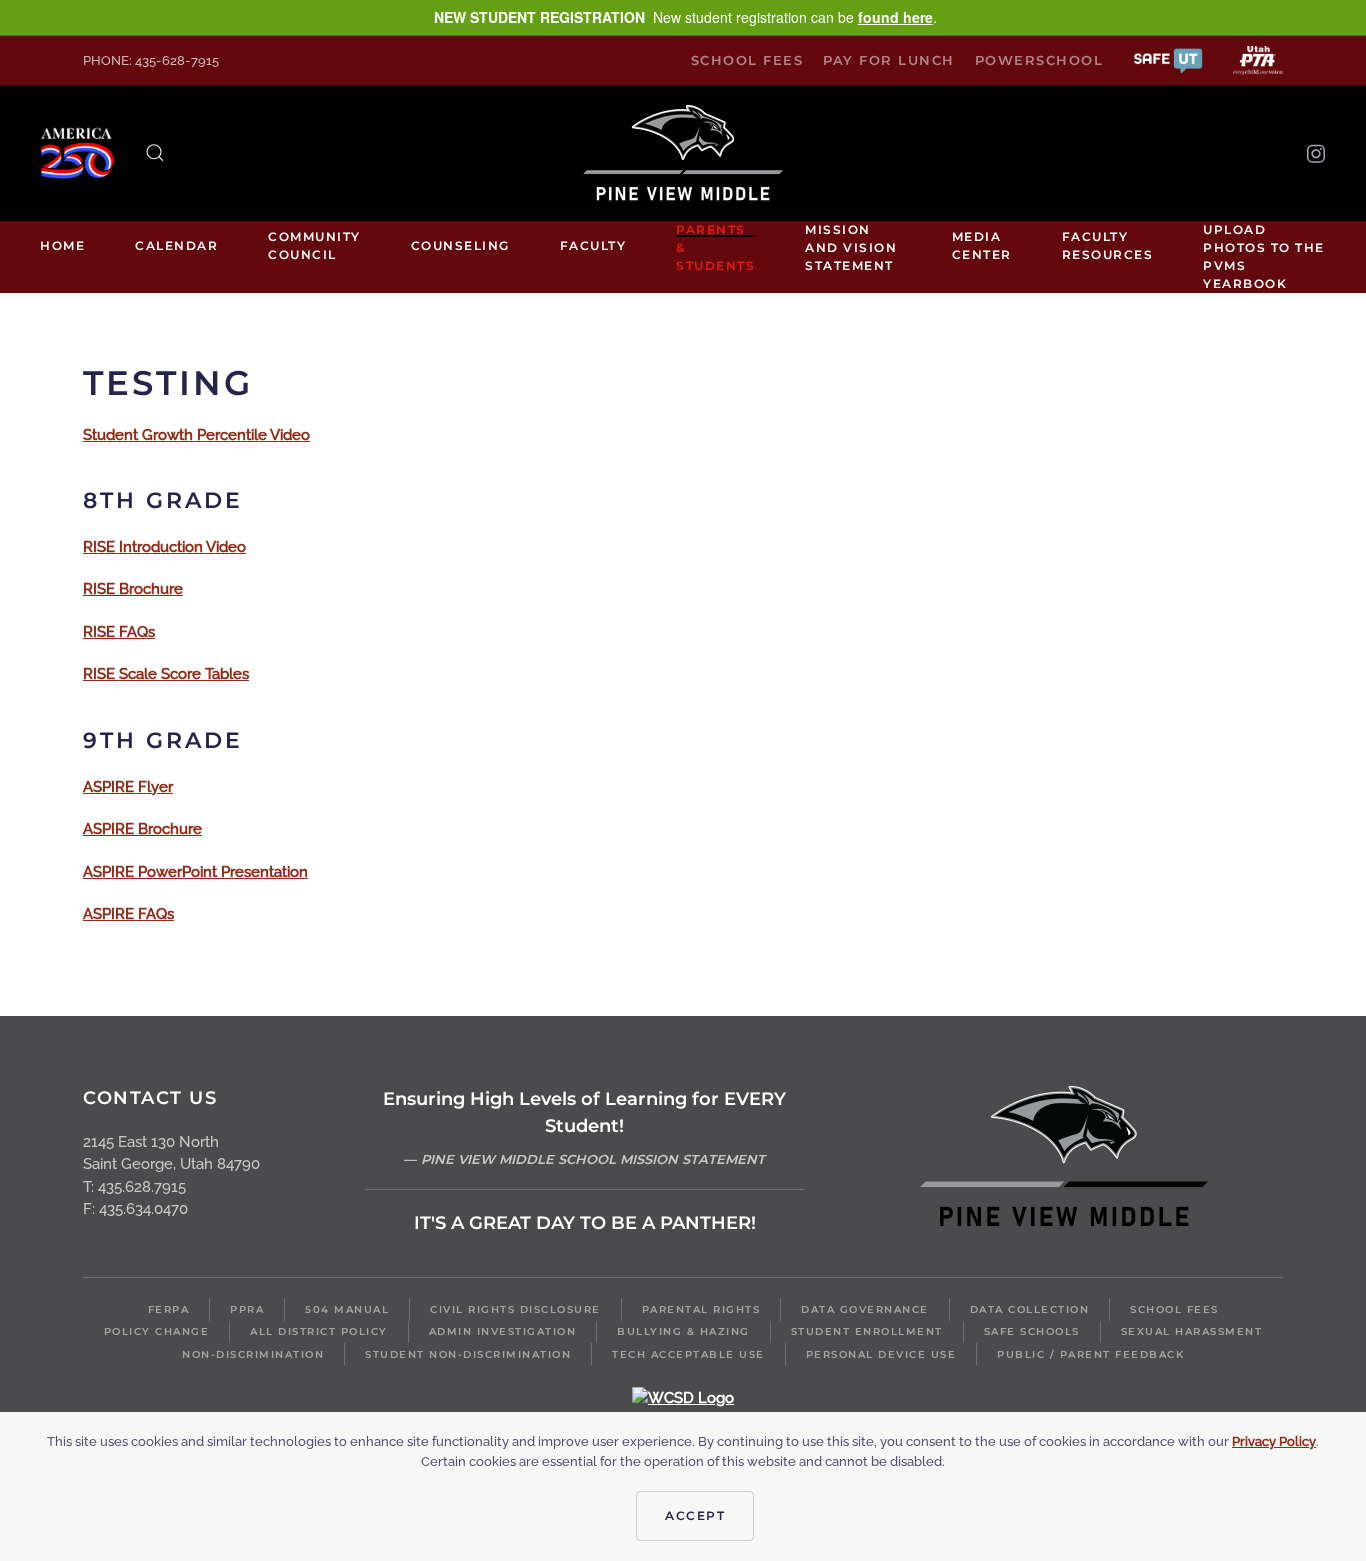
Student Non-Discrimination (468, 1354)
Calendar (176, 245)
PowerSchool (1039, 60)
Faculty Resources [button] (1108, 245)
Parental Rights (701, 1309)
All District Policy (319, 1331)
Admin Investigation (503, 1331)
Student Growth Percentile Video (196, 435)
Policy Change (157, 1331)
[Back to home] (683, 153)
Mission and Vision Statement (851, 247)
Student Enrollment (867, 1331)
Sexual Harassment (1192, 1331)
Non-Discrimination (253, 1354)
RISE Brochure (133, 589)
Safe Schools (1032, 1331)
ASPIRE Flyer (128, 787)
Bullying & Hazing (683, 1331)
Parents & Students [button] (715, 247)
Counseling (460, 245)
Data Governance (865, 1309)
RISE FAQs (119, 632)
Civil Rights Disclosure (515, 1309)
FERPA (169, 1309)
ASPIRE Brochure (142, 829)
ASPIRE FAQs (128, 914)
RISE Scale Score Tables (166, 674)
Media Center (982, 245)
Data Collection (1030, 1309)
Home (62, 245)
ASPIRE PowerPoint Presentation (195, 872)
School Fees (747, 60)
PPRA (247, 1309)
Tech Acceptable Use (688, 1354)
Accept (695, 1515)
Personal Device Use (881, 1354)
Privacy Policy (1274, 1441)
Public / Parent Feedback (1090, 1354)
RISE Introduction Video (164, 547)
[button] (1168, 59)
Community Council (314, 245)
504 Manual (347, 1309)
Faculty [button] (593, 245)
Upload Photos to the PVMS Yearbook (1264, 256)
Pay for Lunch (889, 60)
